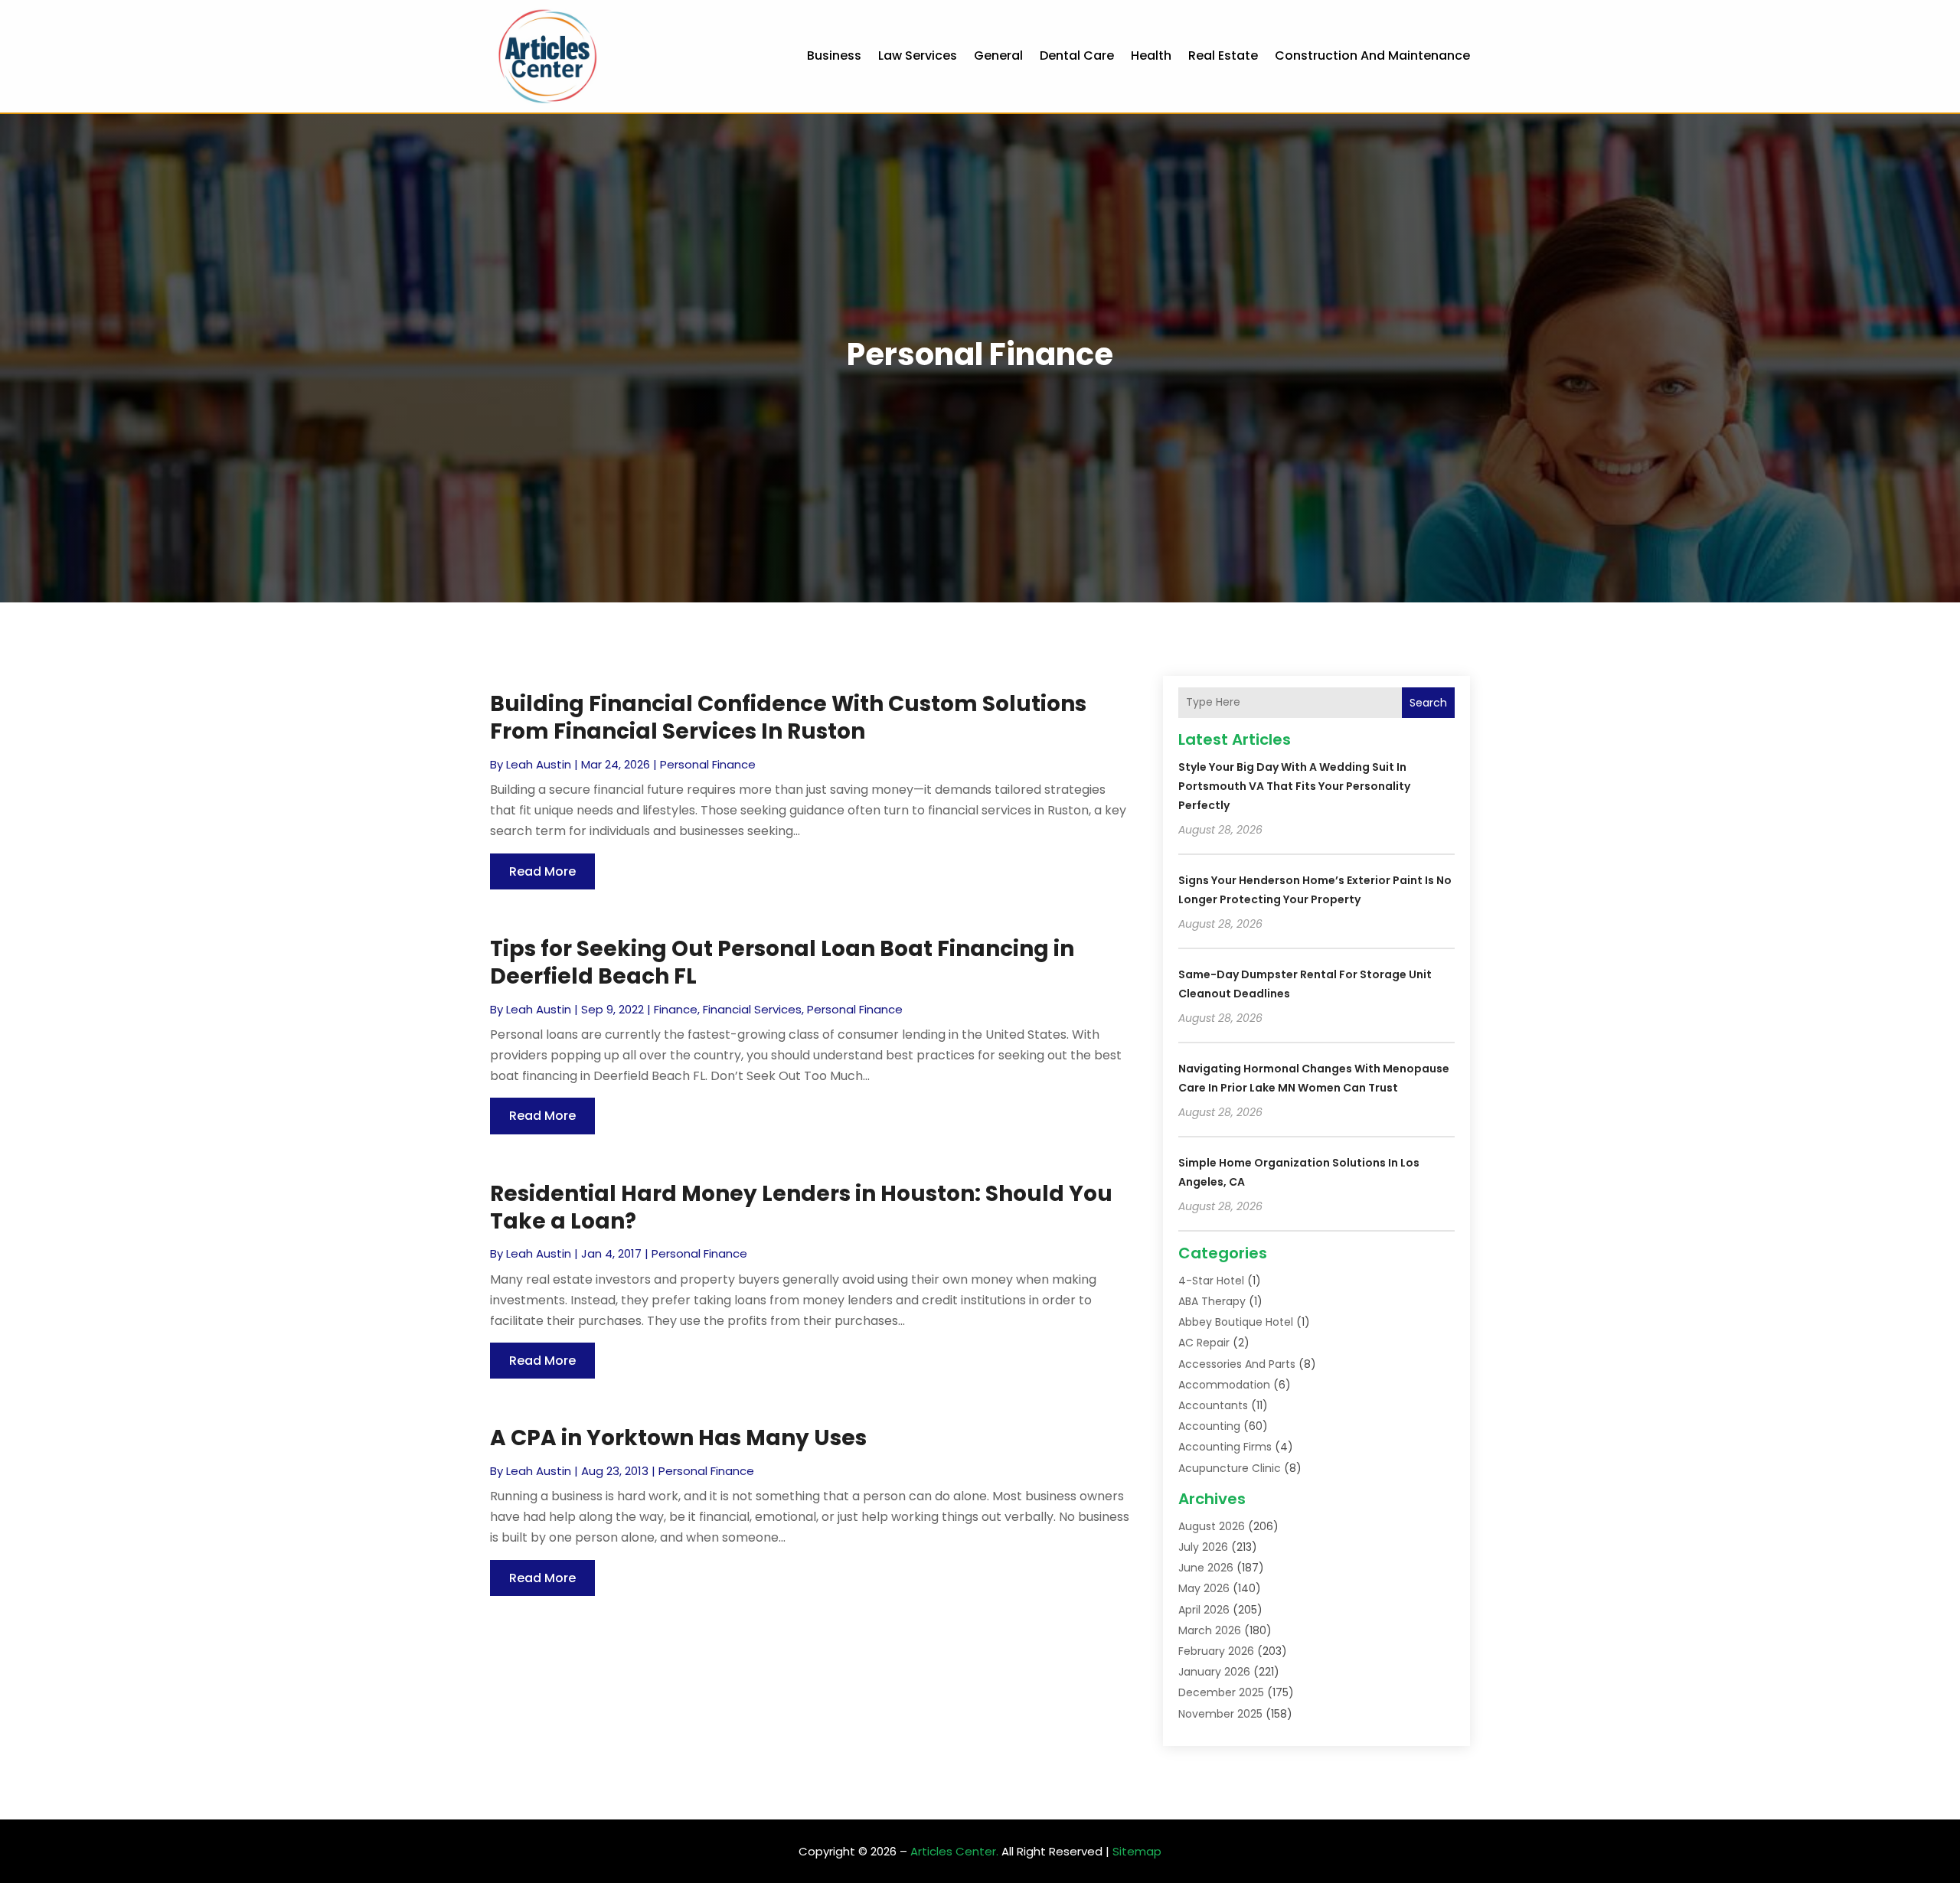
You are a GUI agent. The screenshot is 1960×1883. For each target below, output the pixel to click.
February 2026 (1216, 1651)
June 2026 (1206, 1568)
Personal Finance (708, 764)
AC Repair (1204, 1343)
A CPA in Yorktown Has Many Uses (678, 1438)
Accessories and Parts (1237, 1364)
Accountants (1213, 1405)
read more (542, 871)
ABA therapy (1212, 1301)
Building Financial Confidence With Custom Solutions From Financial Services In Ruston (788, 718)
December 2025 (1221, 1692)
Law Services (918, 55)
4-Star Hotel (1211, 1281)
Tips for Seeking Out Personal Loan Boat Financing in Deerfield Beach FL (782, 963)
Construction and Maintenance (1372, 55)
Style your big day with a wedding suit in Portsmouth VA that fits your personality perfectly (1294, 786)
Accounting (1209, 1426)
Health (1151, 55)
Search (1428, 703)
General (998, 55)
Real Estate (1223, 55)
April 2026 (1204, 1610)
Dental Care (1077, 55)
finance (676, 1009)
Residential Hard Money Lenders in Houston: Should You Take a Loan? (801, 1207)
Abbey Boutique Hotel (1236, 1322)
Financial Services (752, 1009)
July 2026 (1203, 1547)
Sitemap (1137, 1851)
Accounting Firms (1225, 1447)
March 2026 (1210, 1630)
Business (834, 55)
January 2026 (1214, 1672)
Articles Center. (954, 1851)
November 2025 (1220, 1714)
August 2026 (1212, 1526)
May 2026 (1204, 1588)
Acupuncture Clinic (1230, 1468)
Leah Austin (539, 764)
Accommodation (1224, 1385)
